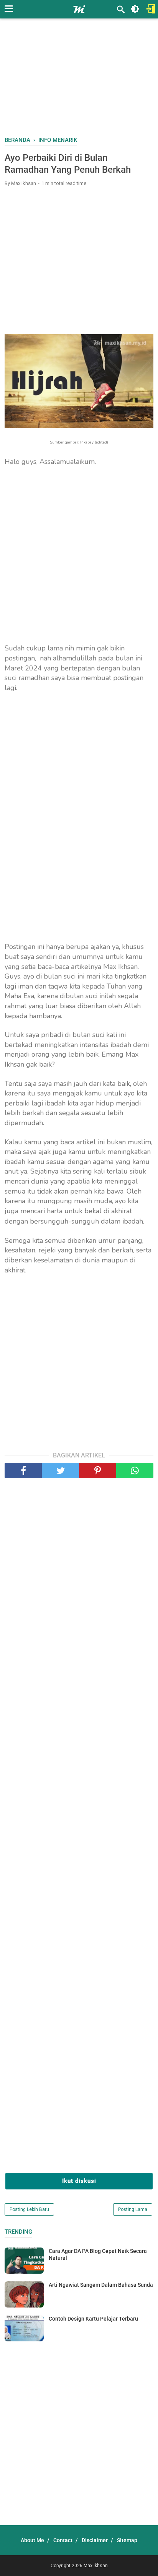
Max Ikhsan (96, 2566)
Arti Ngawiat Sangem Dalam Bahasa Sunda (101, 2285)
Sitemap (127, 2540)
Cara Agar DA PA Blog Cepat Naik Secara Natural (98, 2254)
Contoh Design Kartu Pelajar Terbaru (93, 2319)
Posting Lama (133, 2209)
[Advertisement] (81, 81)
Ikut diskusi (79, 2181)
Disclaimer (95, 2540)
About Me (32, 2540)
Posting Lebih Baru (29, 2209)
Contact (63, 2540)
